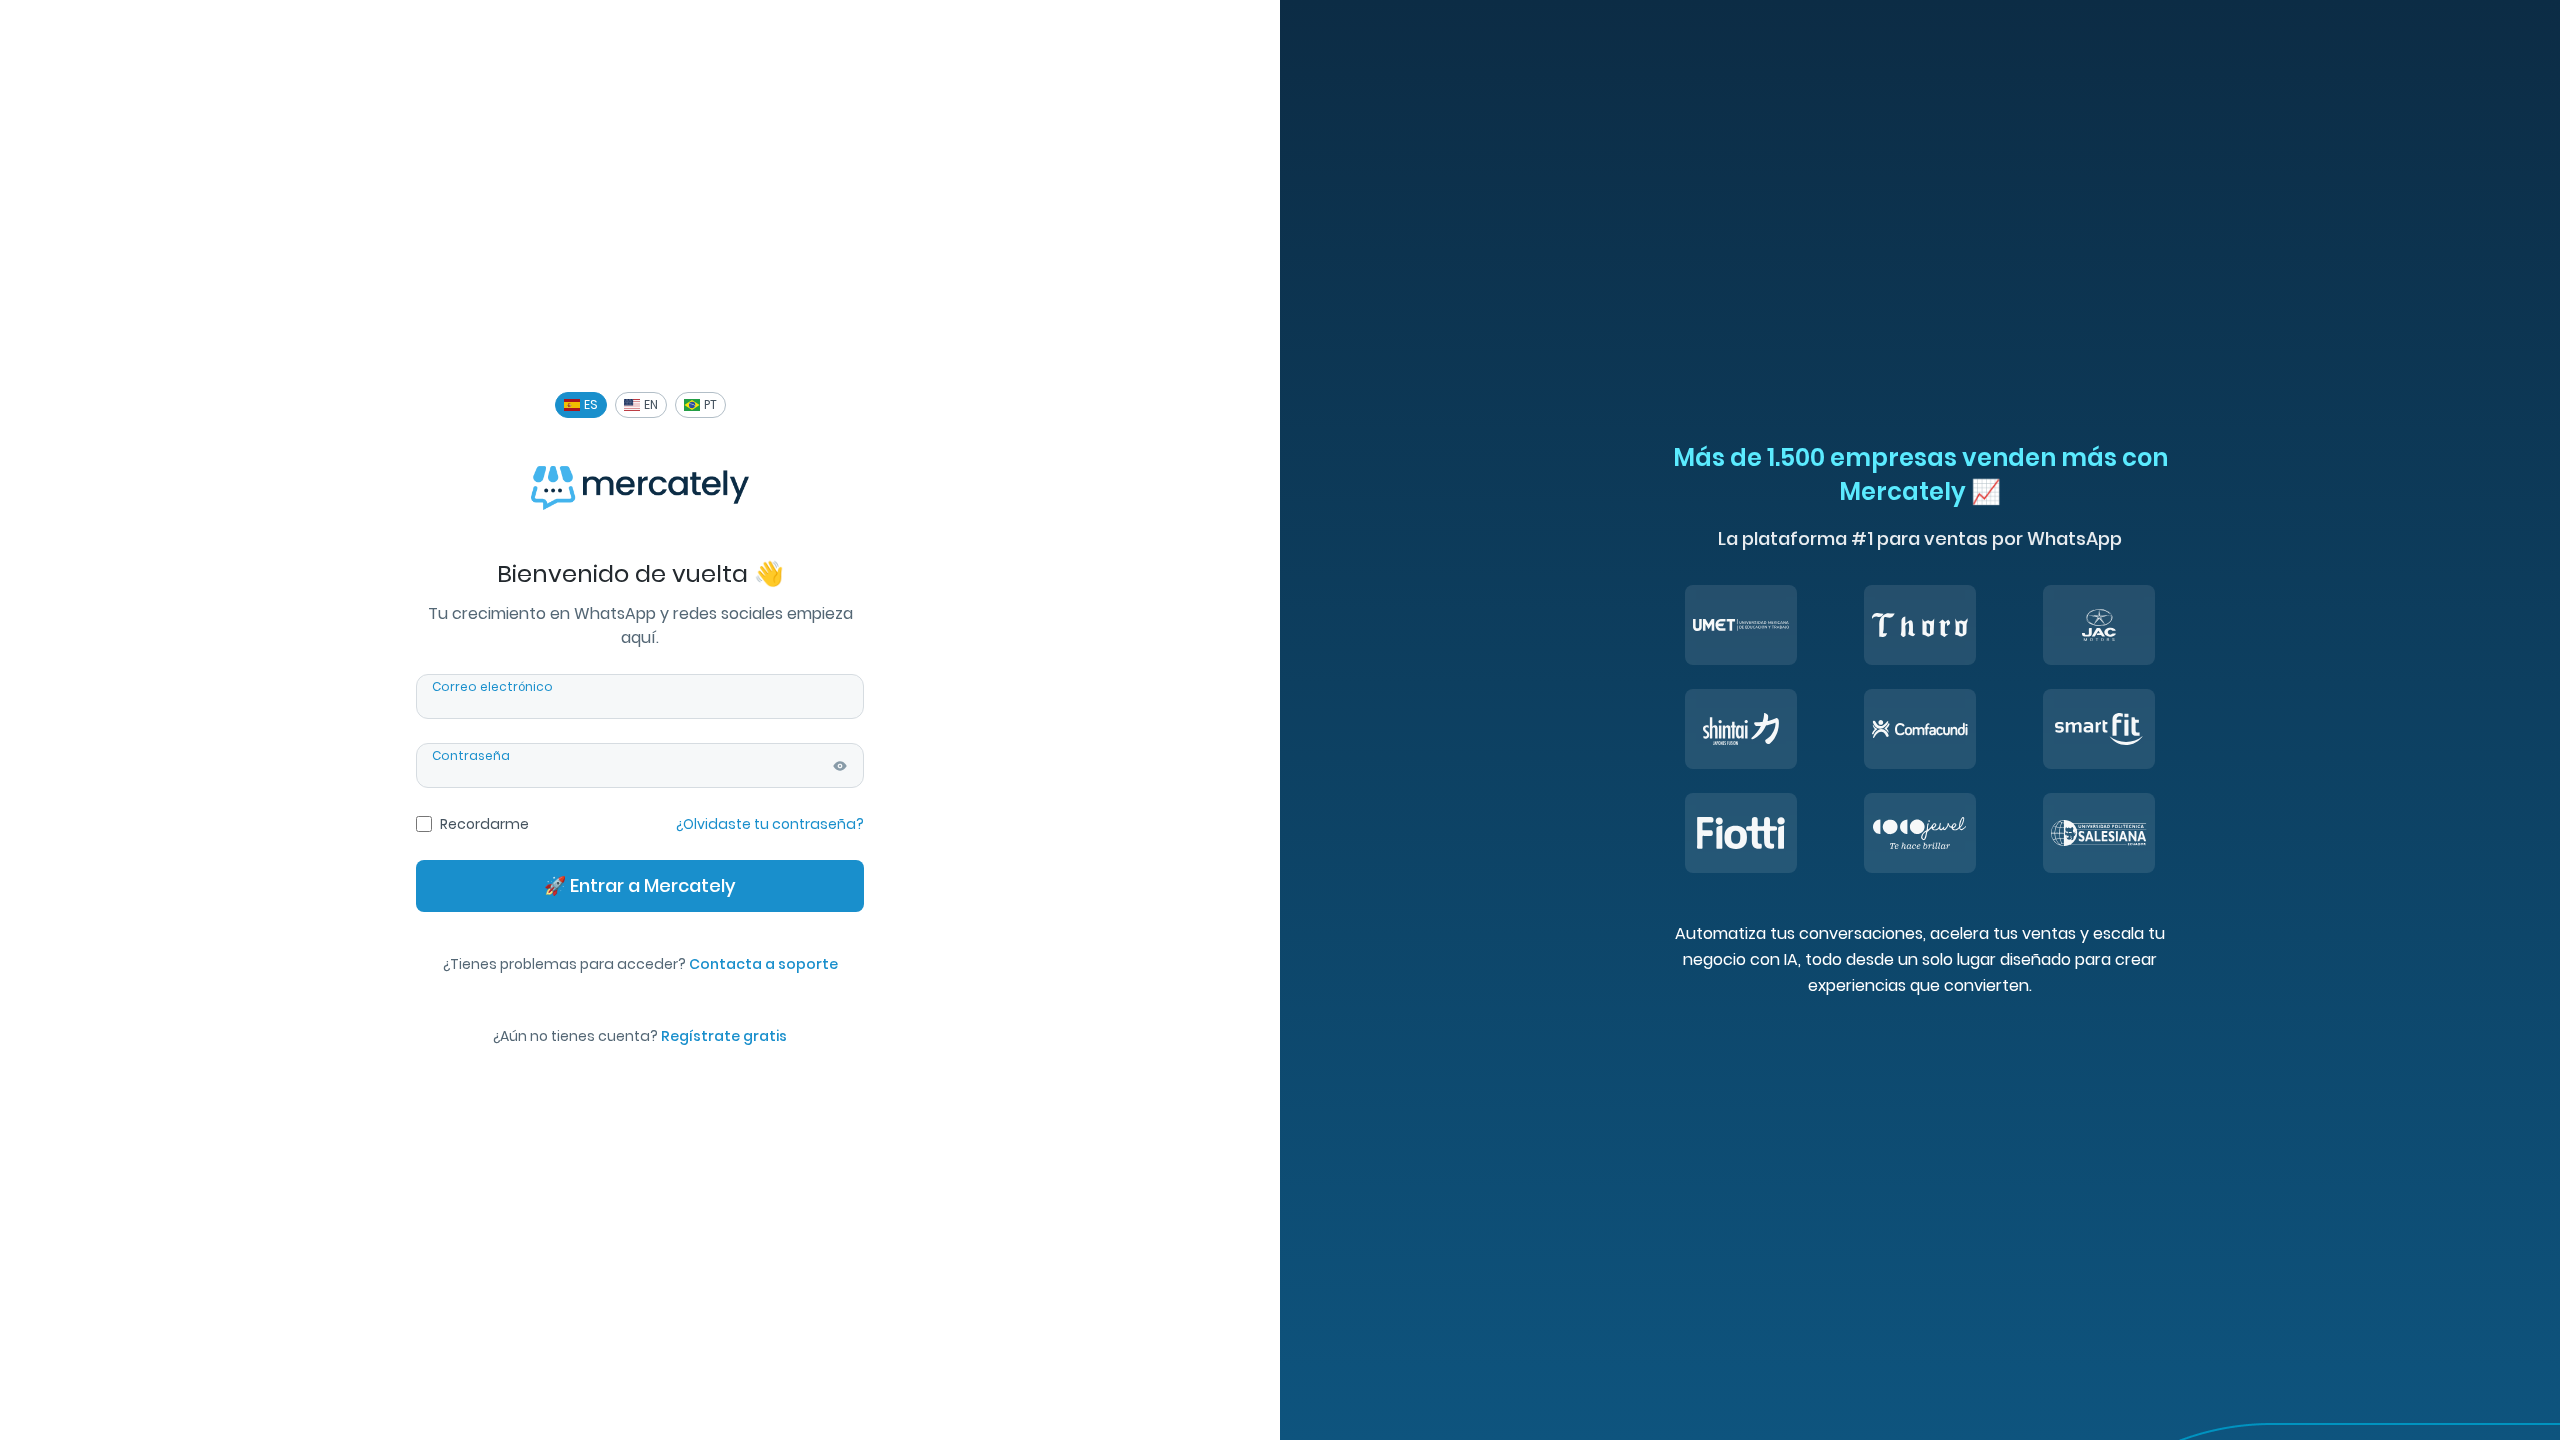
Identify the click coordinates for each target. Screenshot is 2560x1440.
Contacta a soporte (763, 964)
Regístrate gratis (724, 1036)
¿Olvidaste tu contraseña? (770, 824)
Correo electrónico (492, 687)
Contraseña (471, 756)
